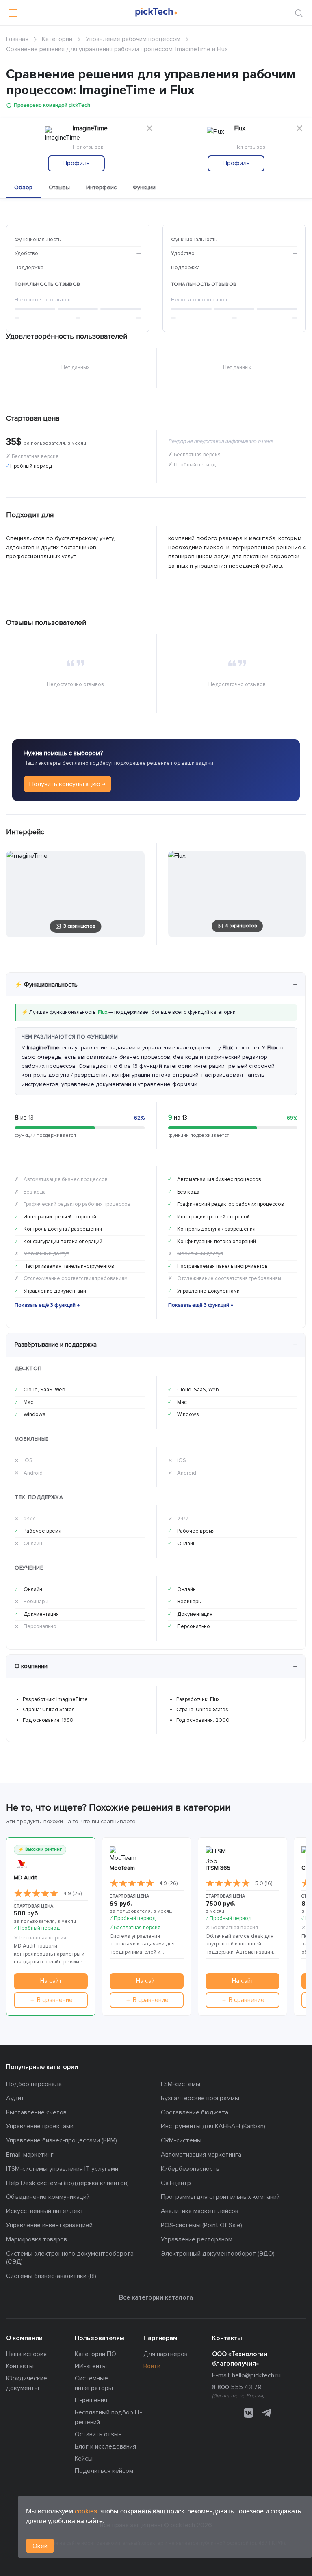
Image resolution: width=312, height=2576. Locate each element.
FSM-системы (181, 2084)
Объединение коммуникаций (48, 2197)
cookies (86, 2511)
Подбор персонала (34, 2084)
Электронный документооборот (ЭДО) (218, 2254)
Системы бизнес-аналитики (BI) (51, 2276)
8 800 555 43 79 (237, 2387)
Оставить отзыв (98, 2434)
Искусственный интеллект (45, 2211)
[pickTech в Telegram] (266, 2413)
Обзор (23, 187)
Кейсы (84, 2459)
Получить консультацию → (67, 784)
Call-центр (176, 2183)
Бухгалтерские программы (200, 2098)
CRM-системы (181, 2140)
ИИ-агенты (91, 2366)
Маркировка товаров (37, 2239)
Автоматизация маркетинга (201, 2155)
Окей (40, 2546)
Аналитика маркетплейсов (200, 2211)
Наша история (26, 2354)
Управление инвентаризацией (49, 2225)
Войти (152, 2366)
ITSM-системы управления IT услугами (62, 2169)
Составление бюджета (195, 2112)
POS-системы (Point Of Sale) (201, 2225)
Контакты (20, 2366)
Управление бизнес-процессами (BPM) (62, 2140)
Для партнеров (166, 2354)
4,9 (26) (73, 1894)
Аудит (15, 2098)
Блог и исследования (105, 2446)
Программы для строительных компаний (220, 2197)
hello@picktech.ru (256, 2375)
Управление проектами (40, 2126)
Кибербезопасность (190, 2169)
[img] (36, 1894)
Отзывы (59, 187)
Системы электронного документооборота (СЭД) (70, 2258)
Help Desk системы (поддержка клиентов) (67, 2183)
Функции (144, 187)
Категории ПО (95, 2354)
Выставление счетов (36, 2112)
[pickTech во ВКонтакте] (249, 2413)
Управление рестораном (197, 2239)
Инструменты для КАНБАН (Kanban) (213, 2126)
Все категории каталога (156, 2297)
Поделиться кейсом (104, 2471)
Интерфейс (101, 187)
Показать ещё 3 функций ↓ (47, 1305)
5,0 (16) (264, 1883)
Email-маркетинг (30, 2155)
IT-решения (91, 2400)
